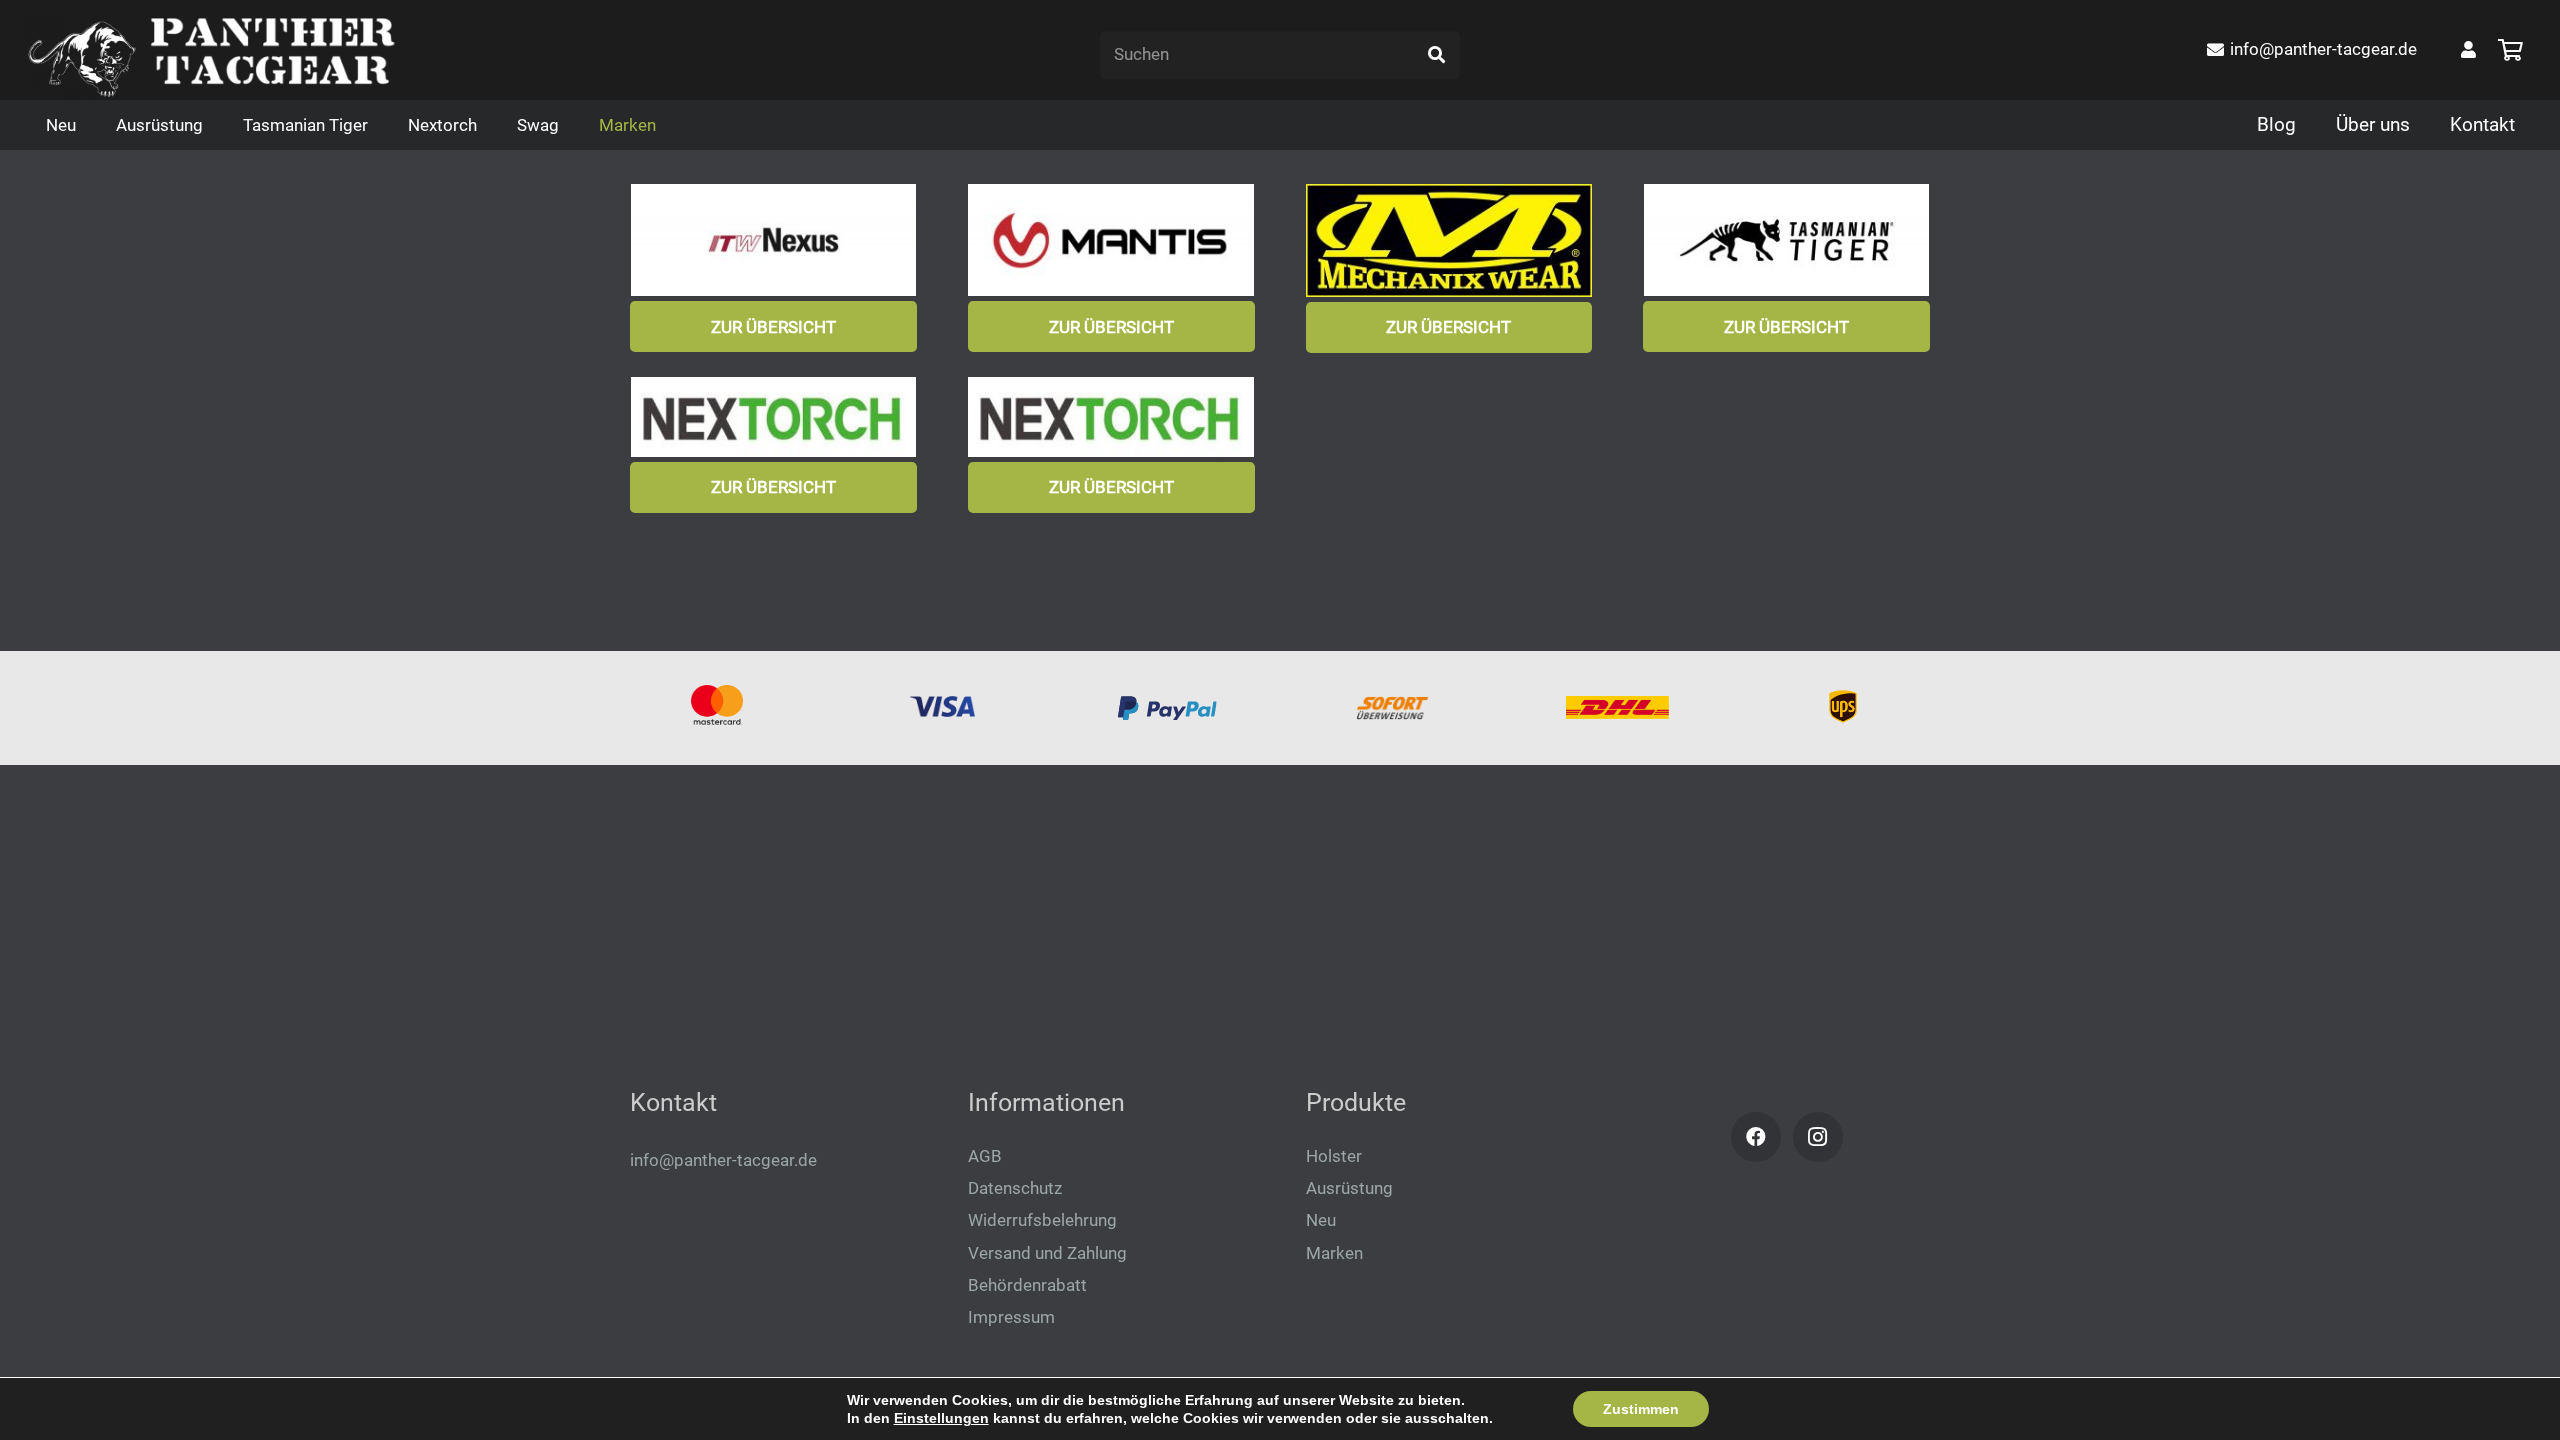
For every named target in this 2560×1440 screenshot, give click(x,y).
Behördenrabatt (1027, 1285)
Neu (1321, 1220)
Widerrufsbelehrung (1042, 1220)
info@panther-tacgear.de (723, 1160)
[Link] (2468, 49)
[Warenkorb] (2510, 50)
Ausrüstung (1349, 1188)
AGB (985, 1156)
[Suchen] (1436, 55)
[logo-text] (272, 50)
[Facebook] (1756, 1137)
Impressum (1011, 1317)
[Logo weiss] (82, 60)
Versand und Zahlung (1047, 1253)
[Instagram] (1818, 1137)
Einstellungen (941, 1418)
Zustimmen (1641, 1409)
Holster (1334, 1156)
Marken (1334, 1253)
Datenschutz (1015, 1188)
